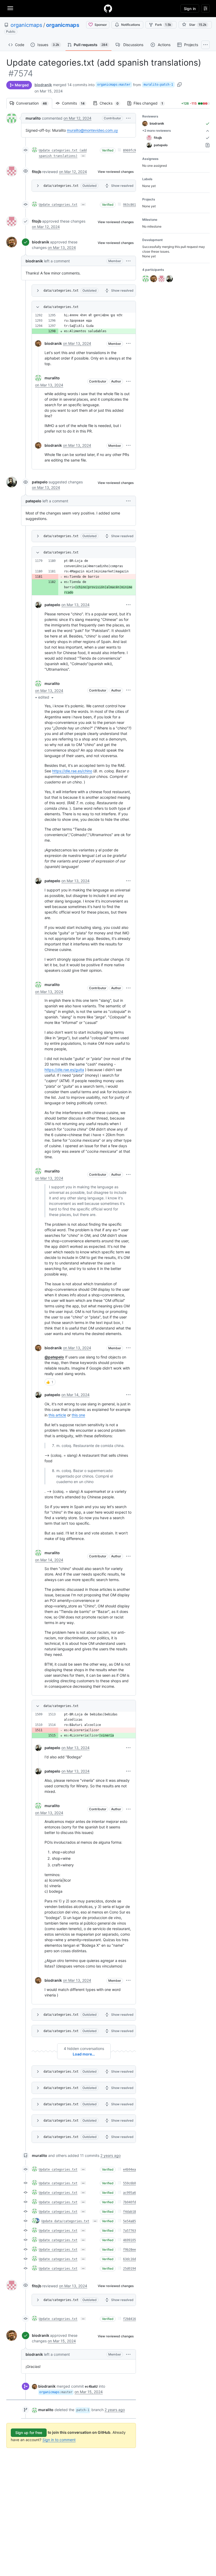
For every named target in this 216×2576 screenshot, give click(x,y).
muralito (33, 118)
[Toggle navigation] (10, 8)
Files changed (151, 103)
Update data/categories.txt (65, 2221)
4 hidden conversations (84, 2048)
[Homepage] (108, 8)
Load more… (84, 2054)
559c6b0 (129, 2183)
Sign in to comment (59, 2440)
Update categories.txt (58, 205)
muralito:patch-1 (158, 85)
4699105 (129, 2240)
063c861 (129, 205)
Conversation (34, 103)
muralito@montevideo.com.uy (92, 130)
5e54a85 (129, 2221)
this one (78, 1415)
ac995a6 (129, 2193)
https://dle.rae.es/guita (64, 1070)
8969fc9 (129, 150)
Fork (163, 25)
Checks (112, 103)
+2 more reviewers (157, 131)
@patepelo (54, 1357)
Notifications (131, 25)
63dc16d (129, 2259)
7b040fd (129, 2202)
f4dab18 (129, 2212)
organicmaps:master (114, 85)
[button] (128, 118)
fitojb (37, 172)
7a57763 (129, 2231)
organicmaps (26, 25)
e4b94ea (129, 2170)
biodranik (43, 85)
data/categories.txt (61, 186)
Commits (76, 103)
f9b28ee (129, 2250)
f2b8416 (129, 2319)
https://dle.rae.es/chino (72, 771)
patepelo (40, 482)
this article (57, 1415)
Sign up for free (29, 2433)
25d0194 (129, 2269)
